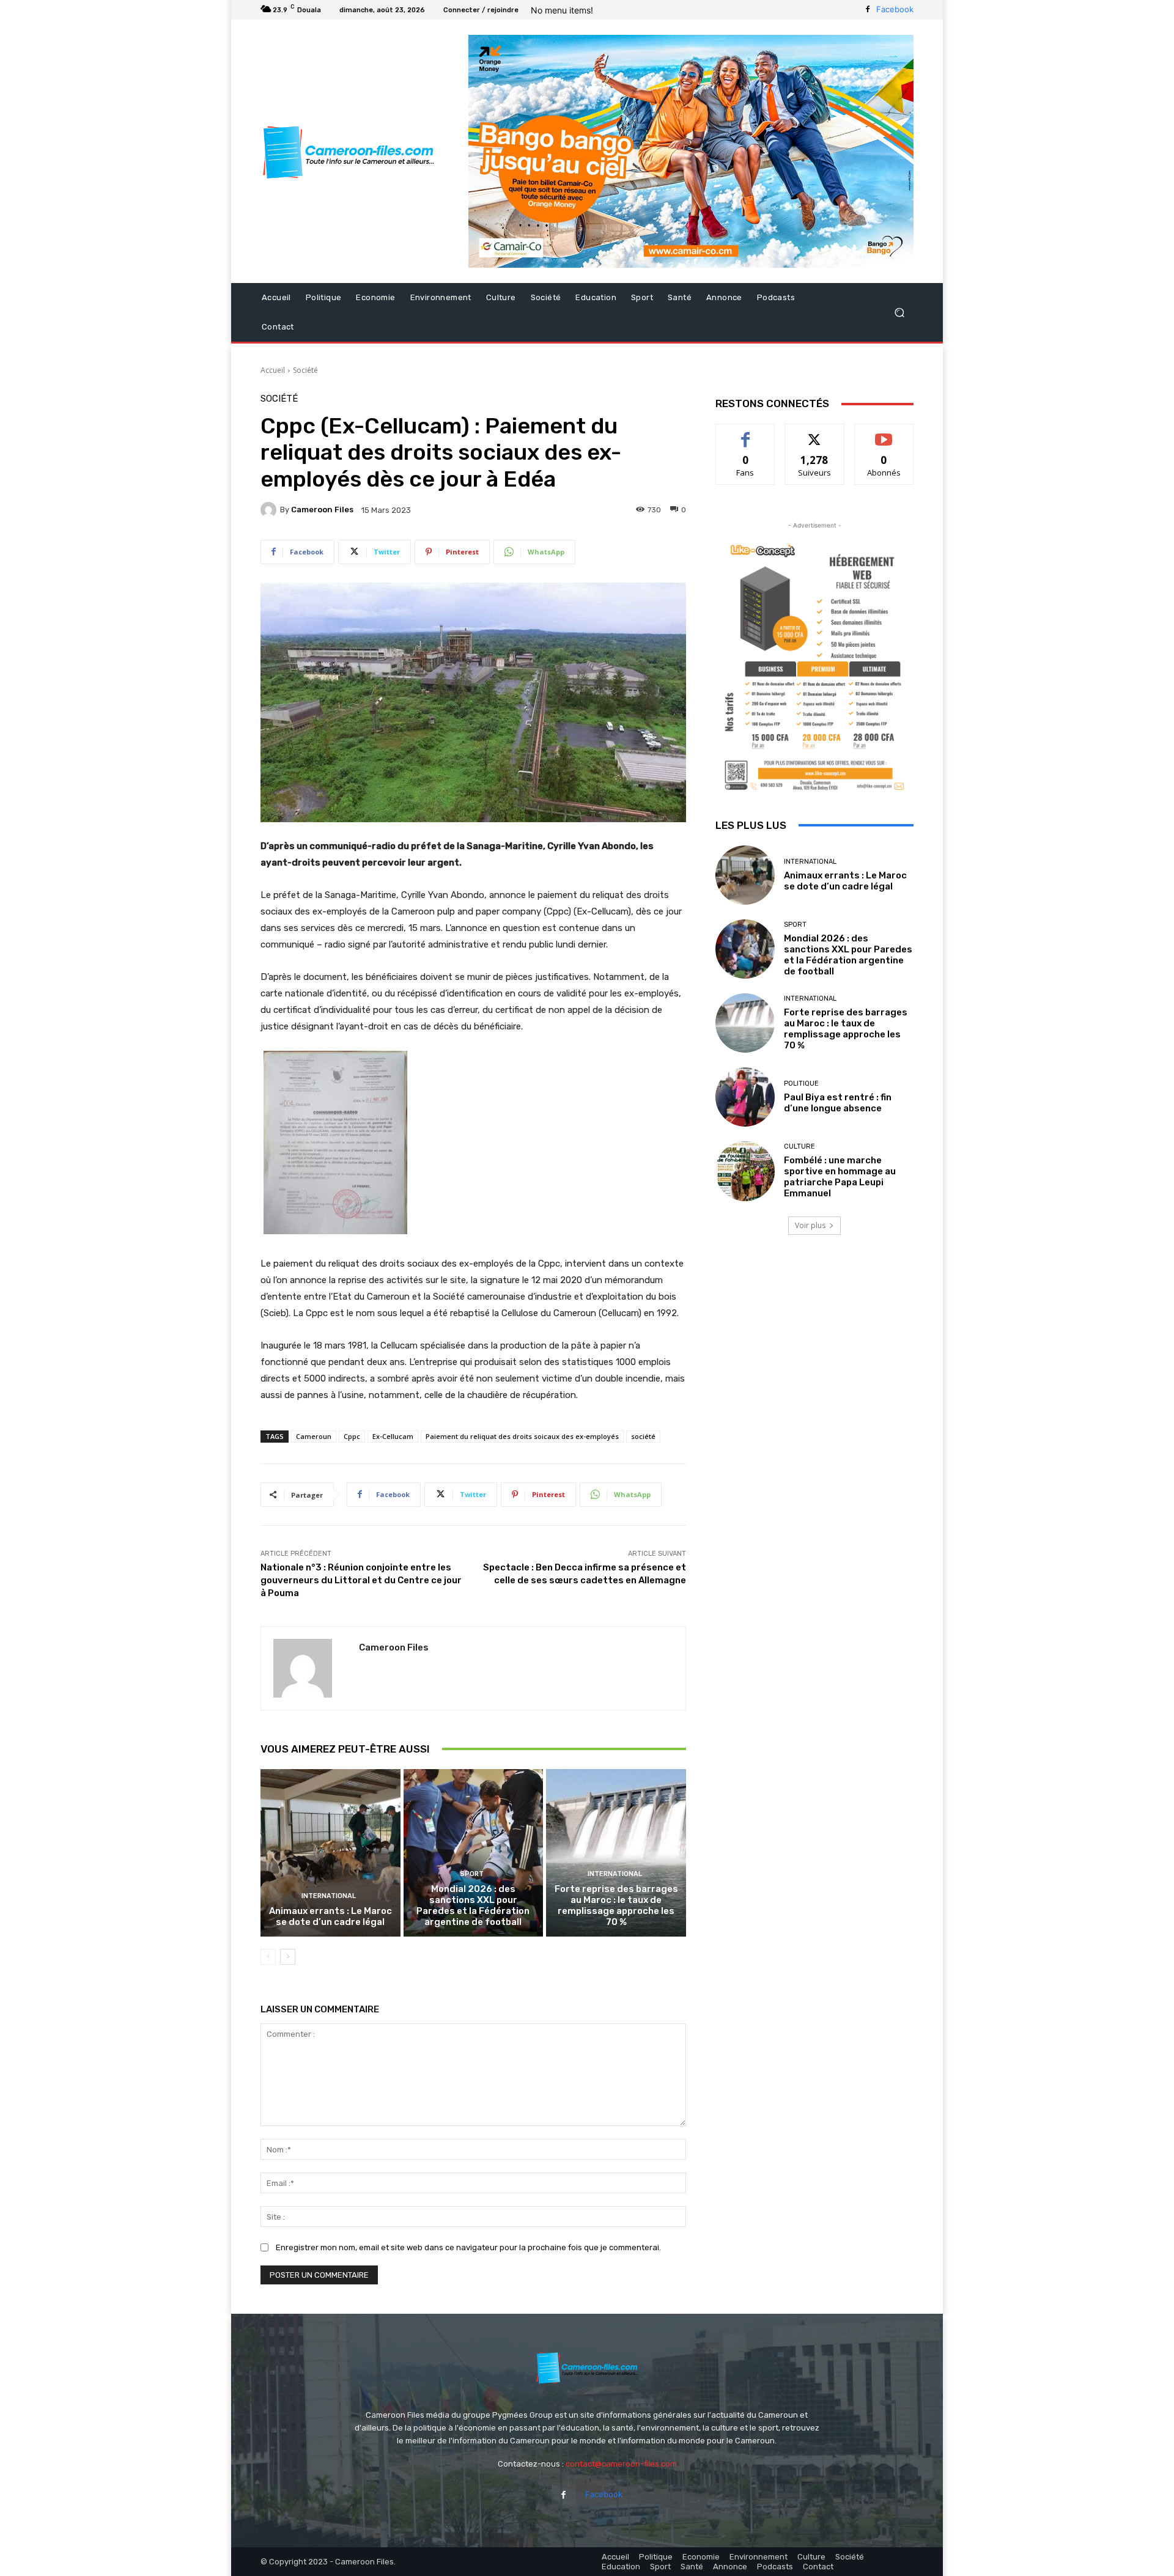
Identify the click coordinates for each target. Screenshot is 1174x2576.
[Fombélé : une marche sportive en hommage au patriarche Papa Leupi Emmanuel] (745, 1171)
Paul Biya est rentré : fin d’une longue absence (838, 1103)
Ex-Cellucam (393, 1436)
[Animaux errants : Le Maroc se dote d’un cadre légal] (330, 1853)
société (643, 1436)
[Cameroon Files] (270, 510)
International (329, 1896)
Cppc (352, 1436)
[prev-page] (268, 1957)
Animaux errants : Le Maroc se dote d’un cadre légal (330, 1916)
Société (305, 370)
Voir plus (810, 1225)
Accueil (273, 370)
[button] (899, 313)
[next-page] (288, 1957)
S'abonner (884, 433)
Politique (801, 1084)
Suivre (815, 433)
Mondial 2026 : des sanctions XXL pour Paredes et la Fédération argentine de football (473, 1905)
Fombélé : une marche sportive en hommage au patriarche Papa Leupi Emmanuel (840, 1177)
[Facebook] (868, 10)
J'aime (745, 433)
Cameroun (314, 1436)
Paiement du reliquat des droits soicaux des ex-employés (522, 1436)
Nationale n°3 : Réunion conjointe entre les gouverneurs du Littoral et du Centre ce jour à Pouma (361, 1580)
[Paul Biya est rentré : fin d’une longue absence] (745, 1097)
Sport (472, 1874)
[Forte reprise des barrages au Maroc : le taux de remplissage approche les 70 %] (616, 1853)
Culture (799, 1146)
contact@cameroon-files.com (621, 2464)
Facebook (895, 9)
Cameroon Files (322, 510)
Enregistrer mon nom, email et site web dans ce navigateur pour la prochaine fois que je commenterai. (468, 2247)
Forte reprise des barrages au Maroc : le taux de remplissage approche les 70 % (616, 1905)
